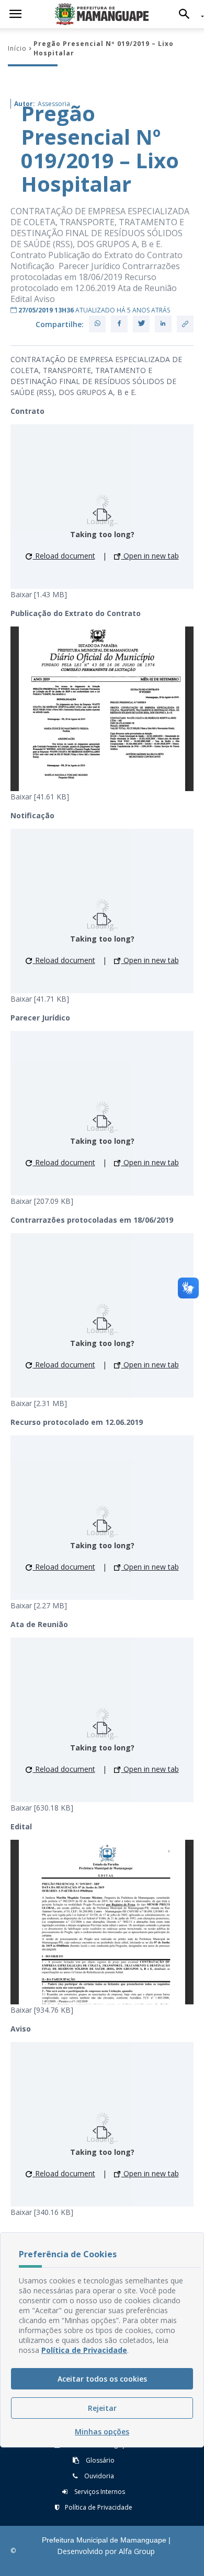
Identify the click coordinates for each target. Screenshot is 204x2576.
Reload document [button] (64, 556)
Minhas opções (102, 2432)
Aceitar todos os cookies (102, 2379)
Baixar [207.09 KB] (42, 1201)
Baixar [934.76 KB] (42, 2010)
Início (17, 48)
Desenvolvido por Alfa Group (106, 2551)
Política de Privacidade (99, 2507)
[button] (187, 14)
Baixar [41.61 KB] (40, 797)
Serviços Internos (99, 2492)
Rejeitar (102, 2408)
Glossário (99, 2460)
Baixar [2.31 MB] (39, 1403)
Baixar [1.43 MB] (39, 594)
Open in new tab (150, 556)
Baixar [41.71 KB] (40, 999)
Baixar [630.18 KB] (42, 1808)
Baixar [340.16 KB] (42, 2212)
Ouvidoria (98, 2476)
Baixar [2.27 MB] (39, 1605)
